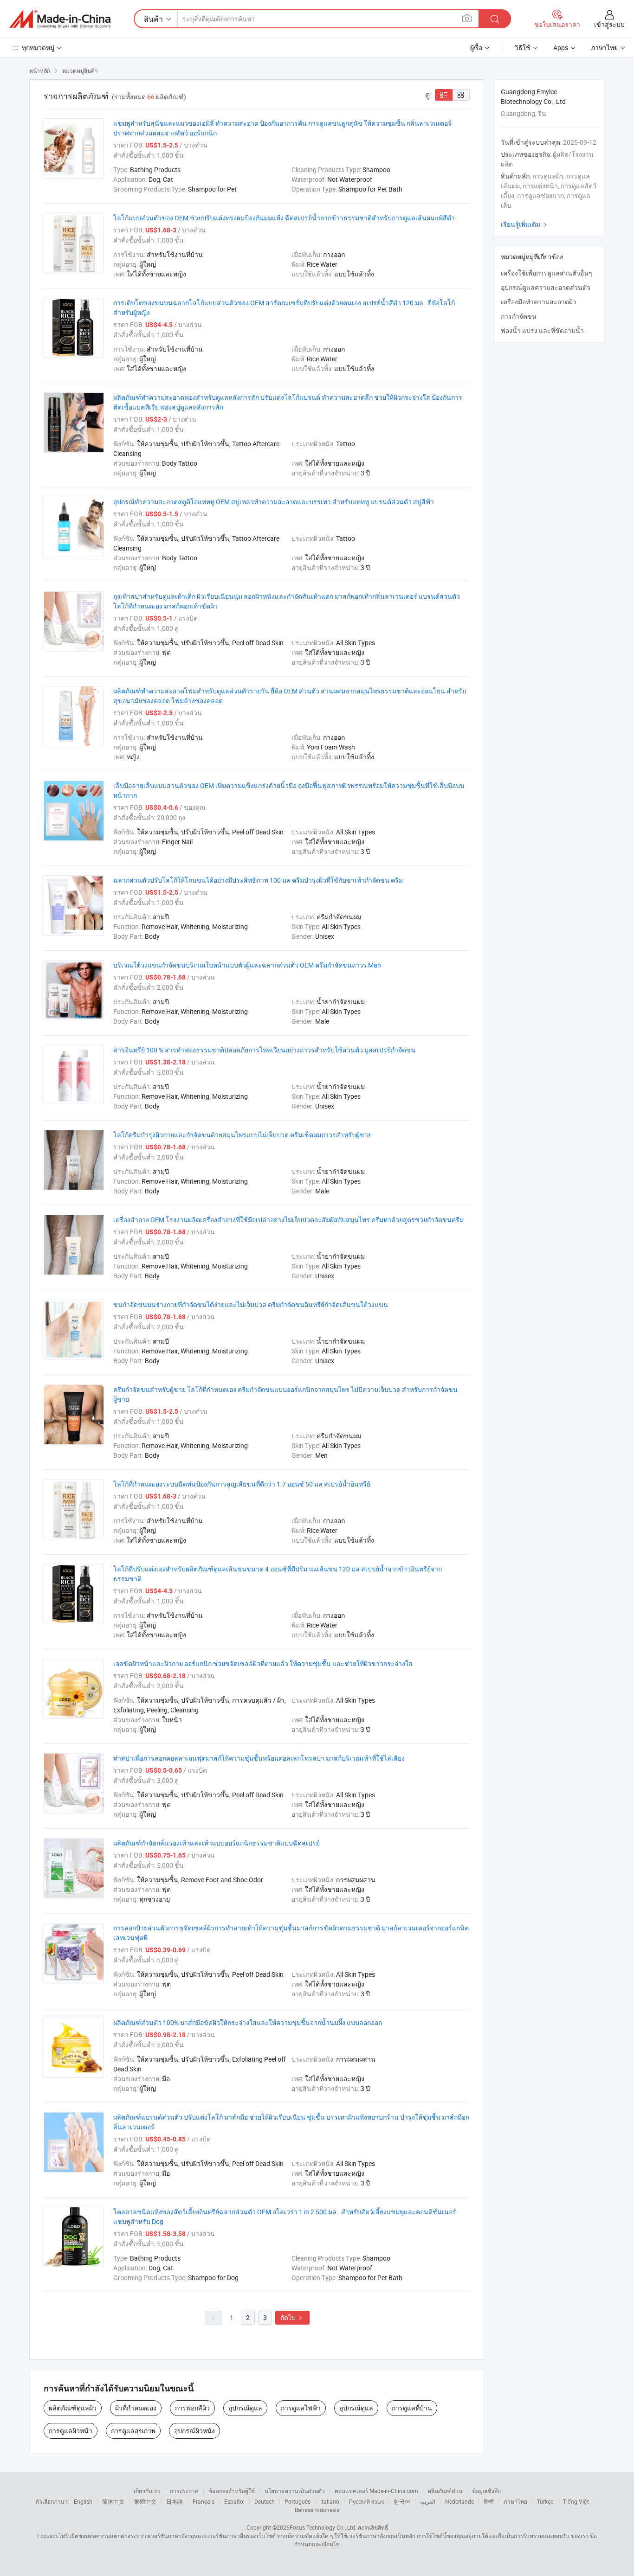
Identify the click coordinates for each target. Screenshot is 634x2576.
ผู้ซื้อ (476, 48)
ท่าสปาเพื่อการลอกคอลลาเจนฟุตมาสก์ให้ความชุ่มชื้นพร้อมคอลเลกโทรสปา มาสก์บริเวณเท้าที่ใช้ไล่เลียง (259, 1758)
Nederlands (459, 2501)
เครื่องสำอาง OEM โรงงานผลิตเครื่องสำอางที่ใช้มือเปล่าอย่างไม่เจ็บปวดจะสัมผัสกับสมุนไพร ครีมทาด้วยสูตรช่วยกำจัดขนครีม (288, 1220)
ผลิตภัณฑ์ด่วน (445, 2491)
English (83, 2501)
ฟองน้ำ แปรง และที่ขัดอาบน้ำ (542, 330)
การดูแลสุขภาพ (133, 2431)
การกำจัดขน (519, 316)
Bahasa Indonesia (317, 2510)
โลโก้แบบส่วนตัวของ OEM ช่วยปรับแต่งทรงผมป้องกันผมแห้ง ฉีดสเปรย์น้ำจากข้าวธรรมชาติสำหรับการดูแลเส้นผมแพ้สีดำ (284, 218)
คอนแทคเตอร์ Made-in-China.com (376, 2491)
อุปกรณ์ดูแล (245, 2408)
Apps (561, 48)
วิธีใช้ (523, 48)
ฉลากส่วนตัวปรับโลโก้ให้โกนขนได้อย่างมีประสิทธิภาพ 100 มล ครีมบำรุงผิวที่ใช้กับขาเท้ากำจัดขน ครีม (258, 880)
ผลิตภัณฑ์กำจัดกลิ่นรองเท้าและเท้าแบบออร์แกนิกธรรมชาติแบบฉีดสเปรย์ (217, 1843)
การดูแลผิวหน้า (71, 2431)
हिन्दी (489, 2501)
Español (234, 2501)
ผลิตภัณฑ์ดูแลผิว (73, 2408)
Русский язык (366, 2501)
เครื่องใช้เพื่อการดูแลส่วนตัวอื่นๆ (547, 273)
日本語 (175, 2501)
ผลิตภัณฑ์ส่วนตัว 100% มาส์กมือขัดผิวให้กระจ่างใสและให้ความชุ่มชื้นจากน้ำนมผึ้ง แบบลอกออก (248, 2022)
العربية (428, 2501)
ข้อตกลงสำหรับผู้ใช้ (232, 2491)
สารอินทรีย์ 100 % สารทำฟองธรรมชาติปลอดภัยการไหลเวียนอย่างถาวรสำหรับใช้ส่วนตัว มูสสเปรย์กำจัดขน (264, 1050)
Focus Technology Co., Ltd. (323, 2527)
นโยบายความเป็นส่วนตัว (295, 2491)
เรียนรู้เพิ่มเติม (525, 224)
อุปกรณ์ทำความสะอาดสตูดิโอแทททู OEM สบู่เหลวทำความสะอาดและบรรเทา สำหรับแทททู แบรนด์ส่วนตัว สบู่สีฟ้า (274, 502)
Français (204, 2501)
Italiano (330, 2501)
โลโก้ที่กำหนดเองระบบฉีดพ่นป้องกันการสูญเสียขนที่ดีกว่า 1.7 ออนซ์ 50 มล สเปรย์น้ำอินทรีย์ (242, 1484)
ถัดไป (292, 2317)
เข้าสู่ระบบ (609, 24)
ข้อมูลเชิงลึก (486, 2491)
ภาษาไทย (515, 2501)
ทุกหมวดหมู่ (38, 48)
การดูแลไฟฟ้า (301, 2408)
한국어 (402, 2501)
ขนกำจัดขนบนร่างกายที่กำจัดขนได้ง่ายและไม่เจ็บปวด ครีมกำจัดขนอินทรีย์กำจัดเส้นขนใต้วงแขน (251, 1304)
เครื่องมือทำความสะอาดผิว (539, 302)
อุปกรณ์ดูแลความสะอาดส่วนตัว (546, 287)
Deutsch (265, 2501)
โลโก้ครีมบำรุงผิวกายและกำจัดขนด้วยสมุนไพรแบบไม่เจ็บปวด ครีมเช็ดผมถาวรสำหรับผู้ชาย (243, 1135)
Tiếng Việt (576, 2501)
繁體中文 (145, 2501)
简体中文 (113, 2501)
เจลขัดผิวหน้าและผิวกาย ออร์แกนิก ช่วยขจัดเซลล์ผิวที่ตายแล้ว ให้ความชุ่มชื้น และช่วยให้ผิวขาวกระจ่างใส (263, 1663)
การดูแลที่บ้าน (412, 2408)
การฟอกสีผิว (192, 2408)
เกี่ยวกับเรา (147, 2491)
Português (298, 2501)
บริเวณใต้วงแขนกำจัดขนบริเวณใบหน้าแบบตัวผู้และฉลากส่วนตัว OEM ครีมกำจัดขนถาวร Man (247, 965)
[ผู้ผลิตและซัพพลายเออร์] (60, 19)
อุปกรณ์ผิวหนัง (194, 2431)
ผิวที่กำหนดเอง (136, 2408)
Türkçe (545, 2501)
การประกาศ (184, 2491)
